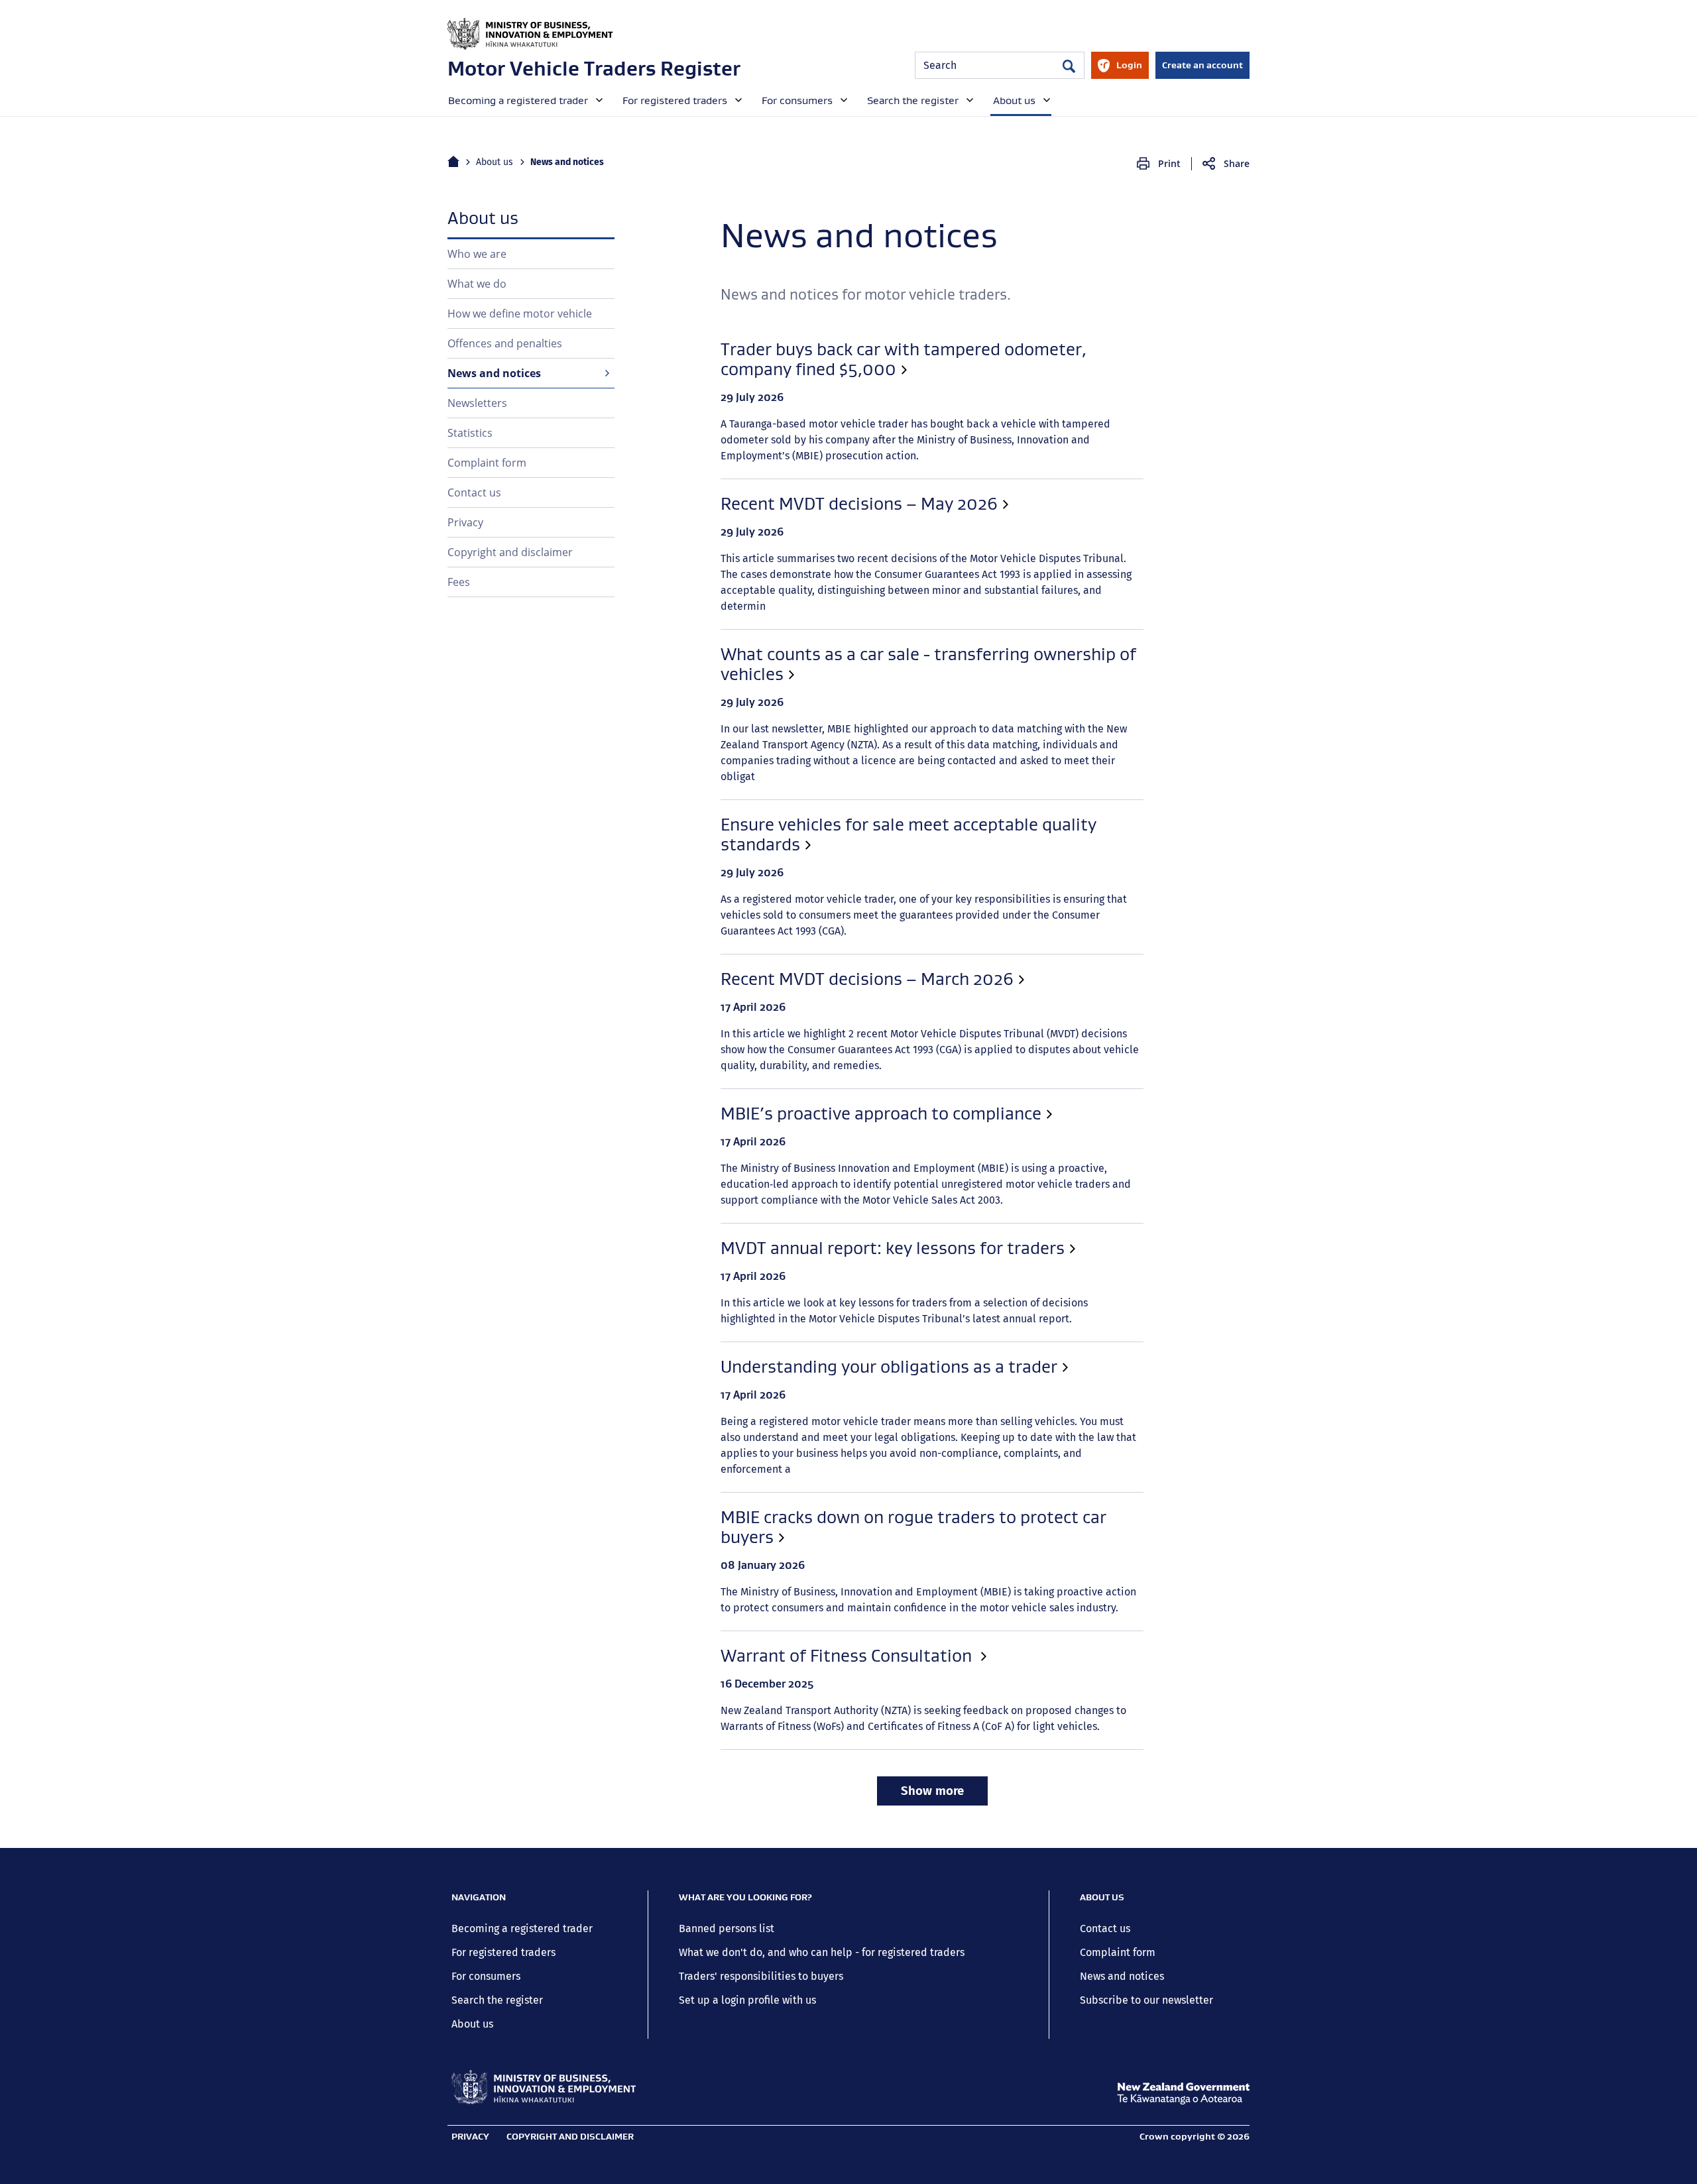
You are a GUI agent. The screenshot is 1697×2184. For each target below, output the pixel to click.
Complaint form (487, 463)
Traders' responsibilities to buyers (761, 1976)
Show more (932, 1791)
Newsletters (477, 403)
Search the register (497, 2000)
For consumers (486, 1976)
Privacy (465, 522)
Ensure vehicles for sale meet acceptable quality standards (908, 834)
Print (1169, 163)
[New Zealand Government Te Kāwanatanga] (1183, 2094)
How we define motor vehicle (520, 314)
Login (1120, 69)
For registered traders (503, 1952)
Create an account (1202, 65)
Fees (459, 582)
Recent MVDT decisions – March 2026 (867, 979)
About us (495, 162)
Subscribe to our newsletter (1146, 2000)
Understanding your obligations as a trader (889, 1367)
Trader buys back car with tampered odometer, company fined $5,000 (904, 359)
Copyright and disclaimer (510, 552)
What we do (477, 284)
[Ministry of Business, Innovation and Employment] (544, 2087)
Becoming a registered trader (522, 1928)
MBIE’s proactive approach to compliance (881, 1114)
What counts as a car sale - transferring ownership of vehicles (928, 664)
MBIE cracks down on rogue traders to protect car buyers (913, 1527)
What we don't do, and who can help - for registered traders (822, 1952)
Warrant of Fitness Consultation (848, 1656)
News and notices (494, 373)
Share (1237, 163)
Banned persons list (727, 1928)
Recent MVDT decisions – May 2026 (859, 504)
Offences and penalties (505, 343)
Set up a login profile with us (747, 2000)
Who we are (477, 254)
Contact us (474, 492)
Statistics (470, 433)
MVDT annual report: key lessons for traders (893, 1248)
